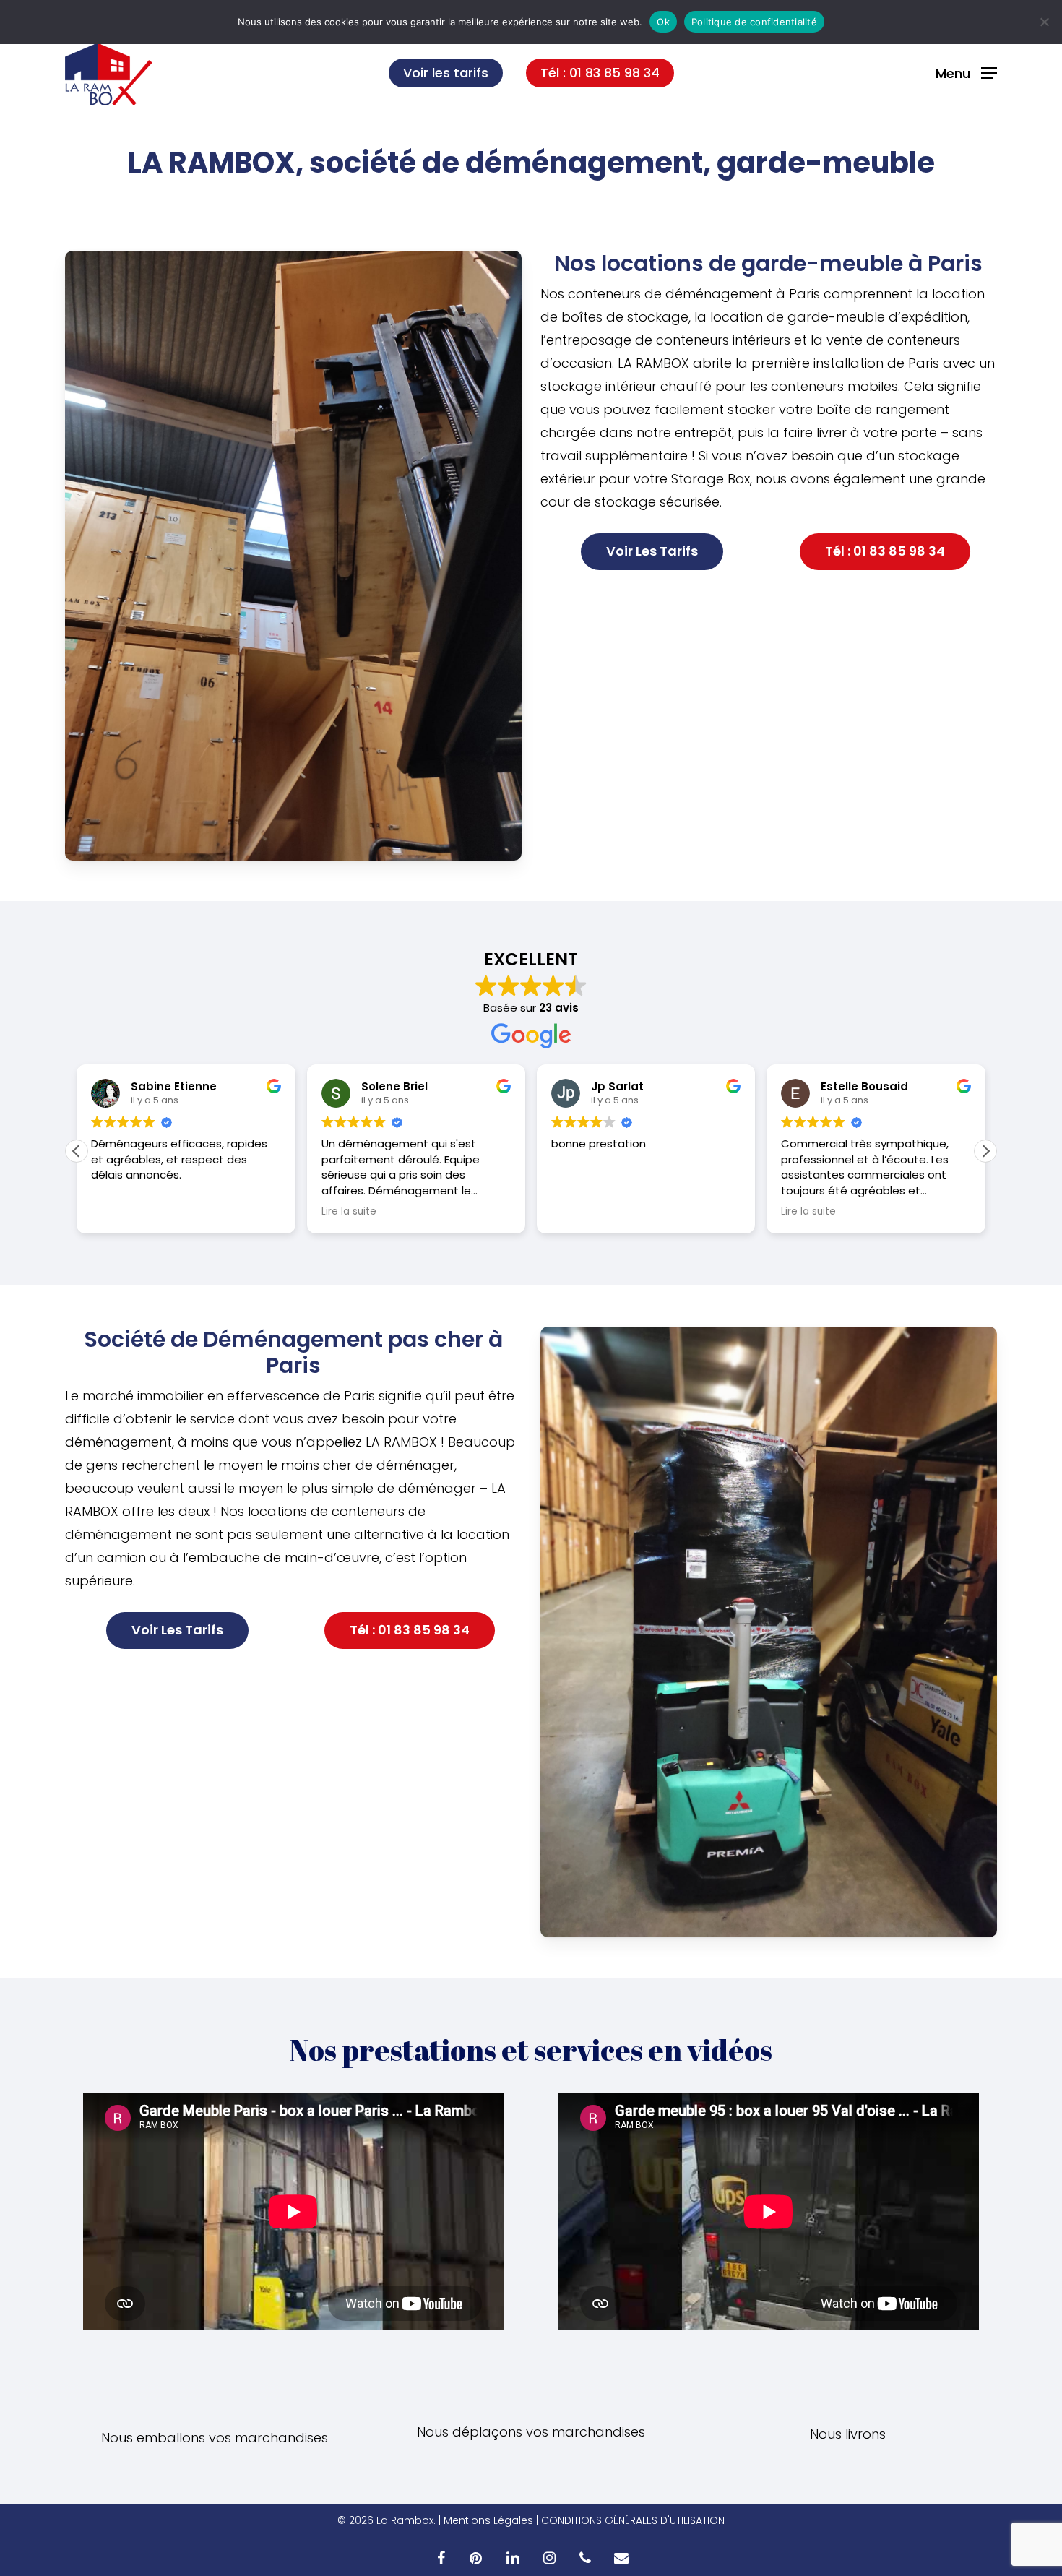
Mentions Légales (488, 2520)
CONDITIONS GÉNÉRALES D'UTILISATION (633, 2520)
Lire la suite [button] (118, 1212)
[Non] (1044, 22)
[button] (966, 73)
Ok (663, 22)
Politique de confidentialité (754, 22)
